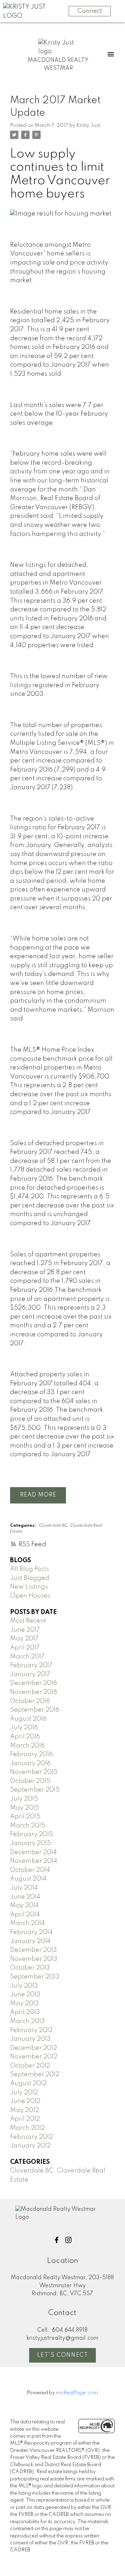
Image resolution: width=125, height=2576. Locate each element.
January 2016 (30, 1763)
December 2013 (34, 1950)
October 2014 (30, 1870)
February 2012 (31, 2137)
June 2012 (25, 2101)
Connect (90, 11)
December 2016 (34, 1683)
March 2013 (27, 2021)
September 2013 (35, 1977)
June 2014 (25, 1897)
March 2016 (27, 1746)
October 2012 (30, 2066)
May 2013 (24, 2004)
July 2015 (24, 1799)
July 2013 (24, 1986)
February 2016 (31, 1754)
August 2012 (28, 2084)
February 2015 (32, 1834)
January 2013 (30, 2039)
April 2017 (25, 1648)
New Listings (29, 1587)
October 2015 (30, 1781)
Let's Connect (63, 2355)
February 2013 (31, 2030)
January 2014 (30, 1941)
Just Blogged (30, 1578)
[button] (57, 2240)
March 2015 (28, 1826)
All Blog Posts (30, 1569)
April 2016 (25, 1737)
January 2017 (30, 1674)
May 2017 (24, 1639)
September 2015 (35, 1790)
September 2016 (35, 1710)
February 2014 (31, 1932)
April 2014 (25, 1915)
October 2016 (30, 1701)
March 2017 (27, 1657)
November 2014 (34, 1861)
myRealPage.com (77, 2393)
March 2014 (27, 1923)
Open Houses (30, 1596)
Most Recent (28, 1621)
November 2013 (34, 1959)
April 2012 (25, 2119)
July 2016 (24, 1728)
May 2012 (24, 2110)
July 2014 (24, 1888)
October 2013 (30, 1968)
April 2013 (25, 2012)
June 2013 (25, 1995)
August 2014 (28, 1879)
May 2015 (25, 1808)
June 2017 (25, 1630)
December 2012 (34, 2048)
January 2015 (31, 1843)
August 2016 (28, 1719)
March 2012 (27, 2128)
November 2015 (34, 1772)
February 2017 (31, 1665)
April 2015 (25, 1817)
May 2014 (24, 1906)
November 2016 (34, 1692)
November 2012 (34, 2057)
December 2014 (34, 1852)
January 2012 (30, 2146)
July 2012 (24, 2093)
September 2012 (35, 2074)
